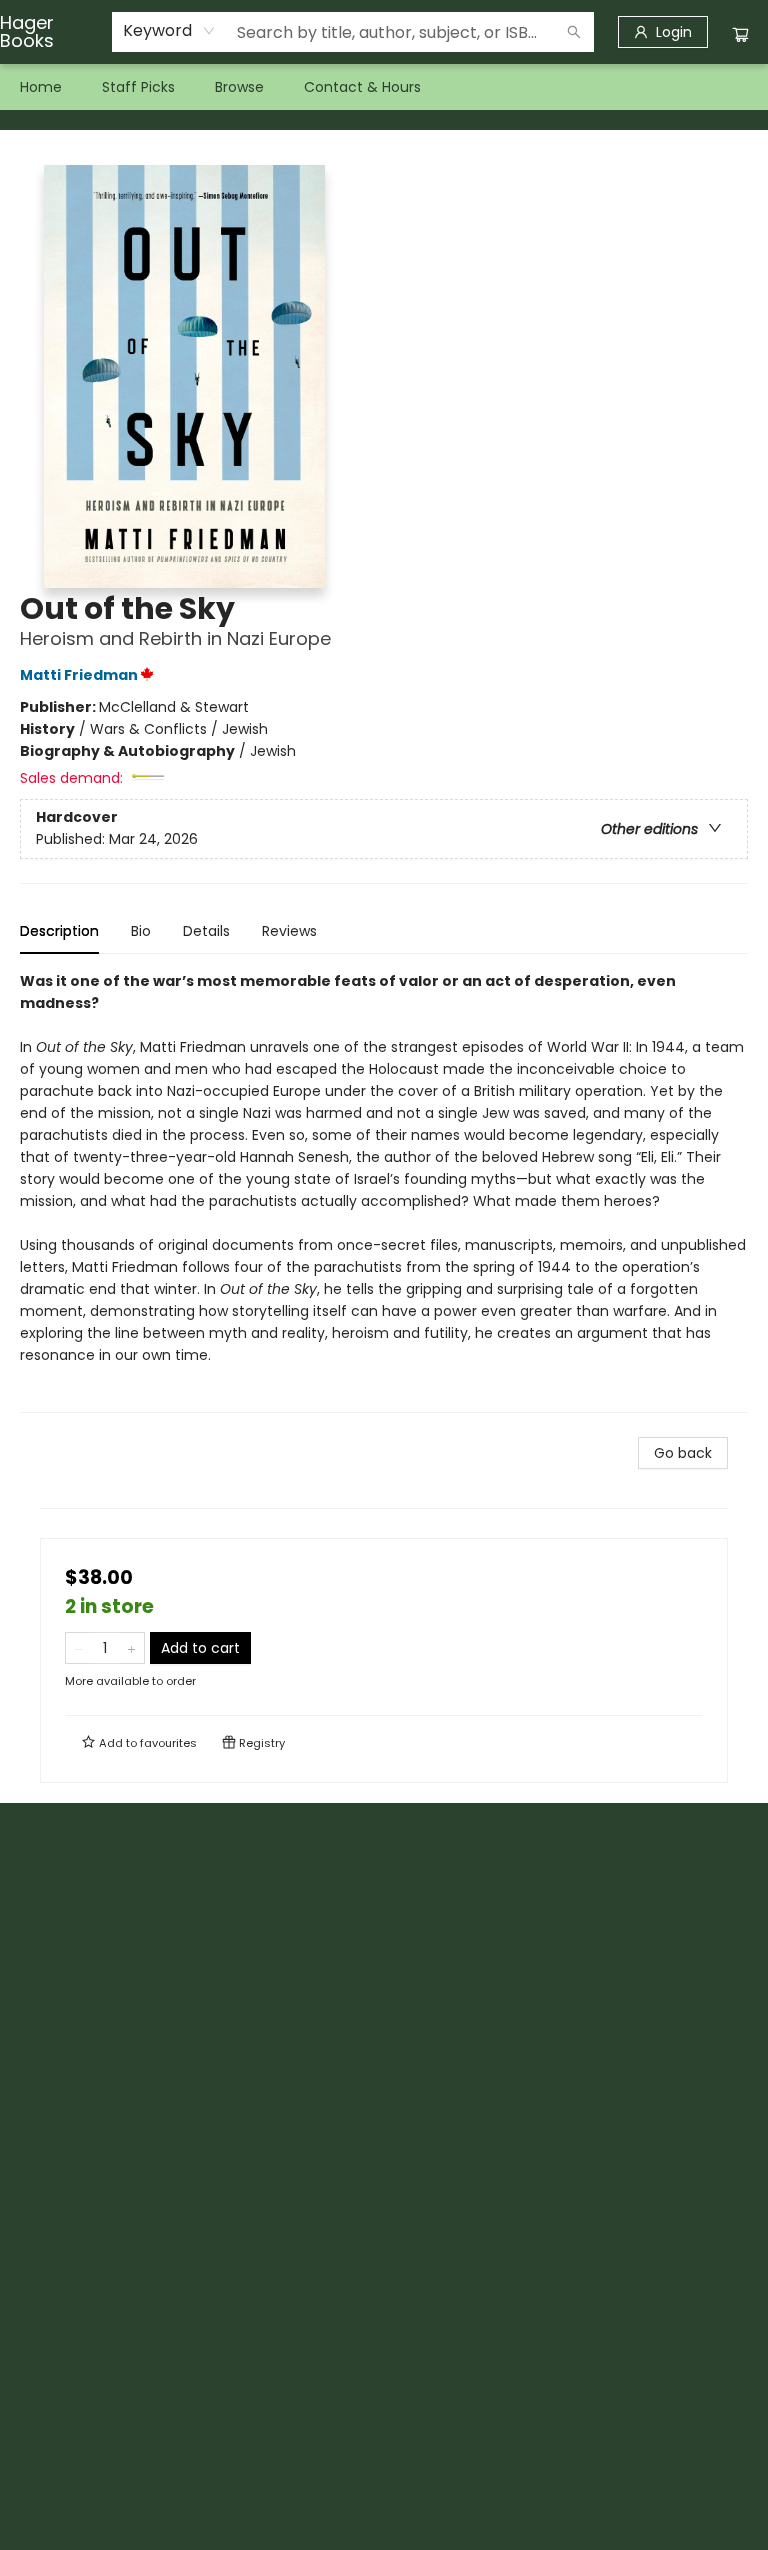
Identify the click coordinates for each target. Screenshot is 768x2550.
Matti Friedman (79, 675)
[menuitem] (41, 87)
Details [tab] (206, 931)
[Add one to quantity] (131, 1648)
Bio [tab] (141, 931)
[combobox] (169, 31)
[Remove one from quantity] (78, 1648)
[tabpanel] (384, 1191)
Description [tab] (59, 931)
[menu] (384, 87)
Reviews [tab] (289, 931)
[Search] (574, 32)
